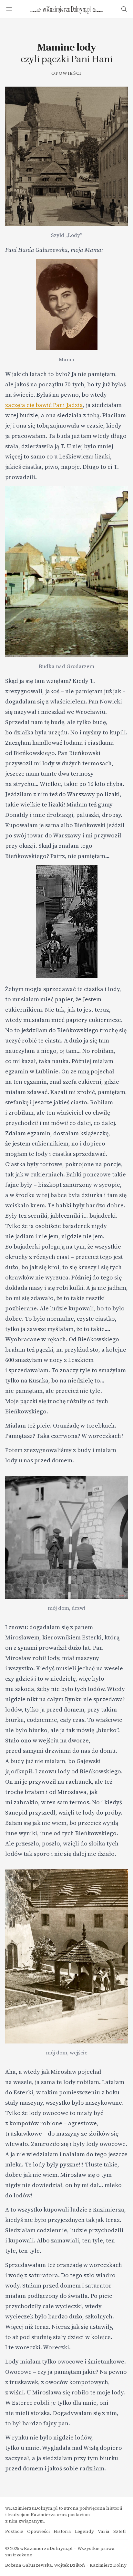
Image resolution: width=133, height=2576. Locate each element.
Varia (104, 2531)
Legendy (84, 2531)
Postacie (14, 2531)
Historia (62, 2531)
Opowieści (66, 73)
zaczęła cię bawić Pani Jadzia (44, 405)
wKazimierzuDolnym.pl (46, 2548)
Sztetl (120, 2531)
